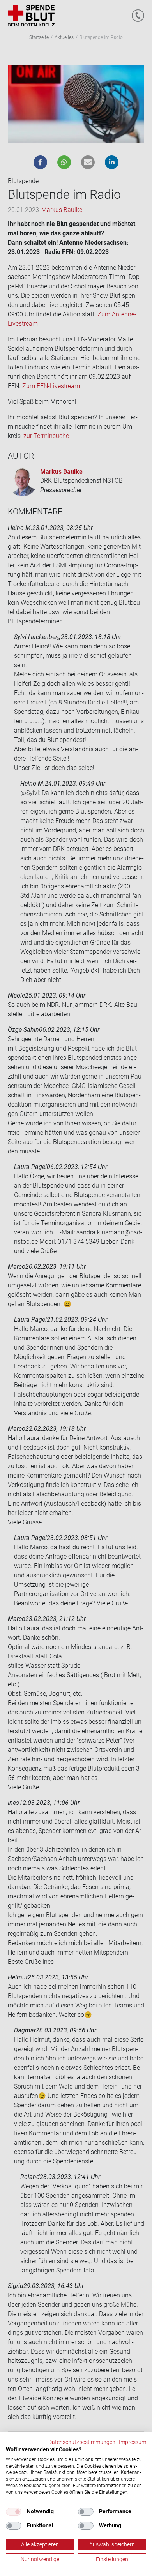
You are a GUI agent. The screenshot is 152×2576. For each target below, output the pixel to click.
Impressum (133, 2442)
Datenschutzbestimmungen (82, 2442)
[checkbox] (14, 2512)
